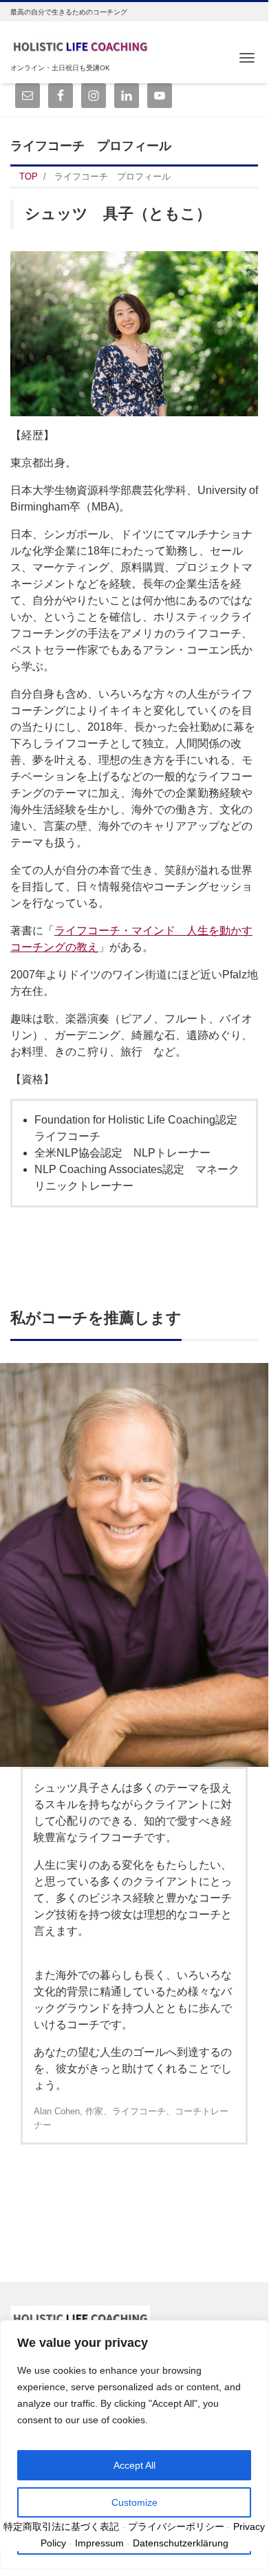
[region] (134, 2445)
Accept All (134, 2465)
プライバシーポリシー (176, 2526)
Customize (134, 2502)
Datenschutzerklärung (181, 2543)
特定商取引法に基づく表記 (61, 2526)
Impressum (99, 2543)
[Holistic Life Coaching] (80, 44)
